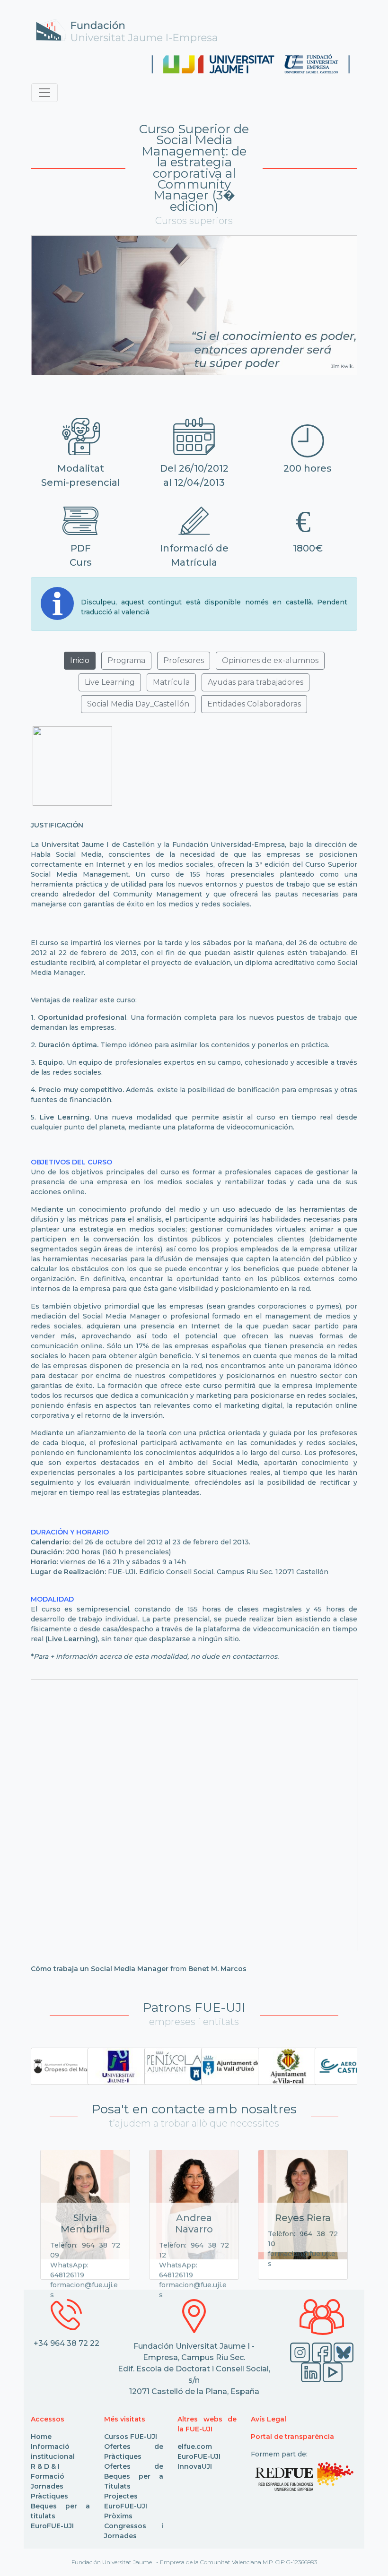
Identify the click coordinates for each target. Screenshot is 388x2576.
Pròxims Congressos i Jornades (134, 2526)
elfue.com (195, 2447)
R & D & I (45, 2466)
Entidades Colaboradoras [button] (254, 704)
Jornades (47, 2486)
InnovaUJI (195, 2466)
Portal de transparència (292, 2437)
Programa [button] (126, 660)
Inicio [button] (80, 660)
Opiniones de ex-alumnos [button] (270, 660)
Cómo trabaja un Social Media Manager (100, 1969)
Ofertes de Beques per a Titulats (134, 2476)
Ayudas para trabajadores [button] (256, 682)
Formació (48, 2476)
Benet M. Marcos (217, 1969)
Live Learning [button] (110, 682)
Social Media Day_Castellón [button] (138, 704)
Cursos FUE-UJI (131, 2437)
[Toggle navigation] (44, 93)
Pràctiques (49, 2496)
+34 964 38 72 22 (66, 2343)
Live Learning (72, 1639)
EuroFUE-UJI (52, 2526)
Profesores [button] (184, 660)
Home (41, 2437)
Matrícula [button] (171, 682)
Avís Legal (269, 2419)
